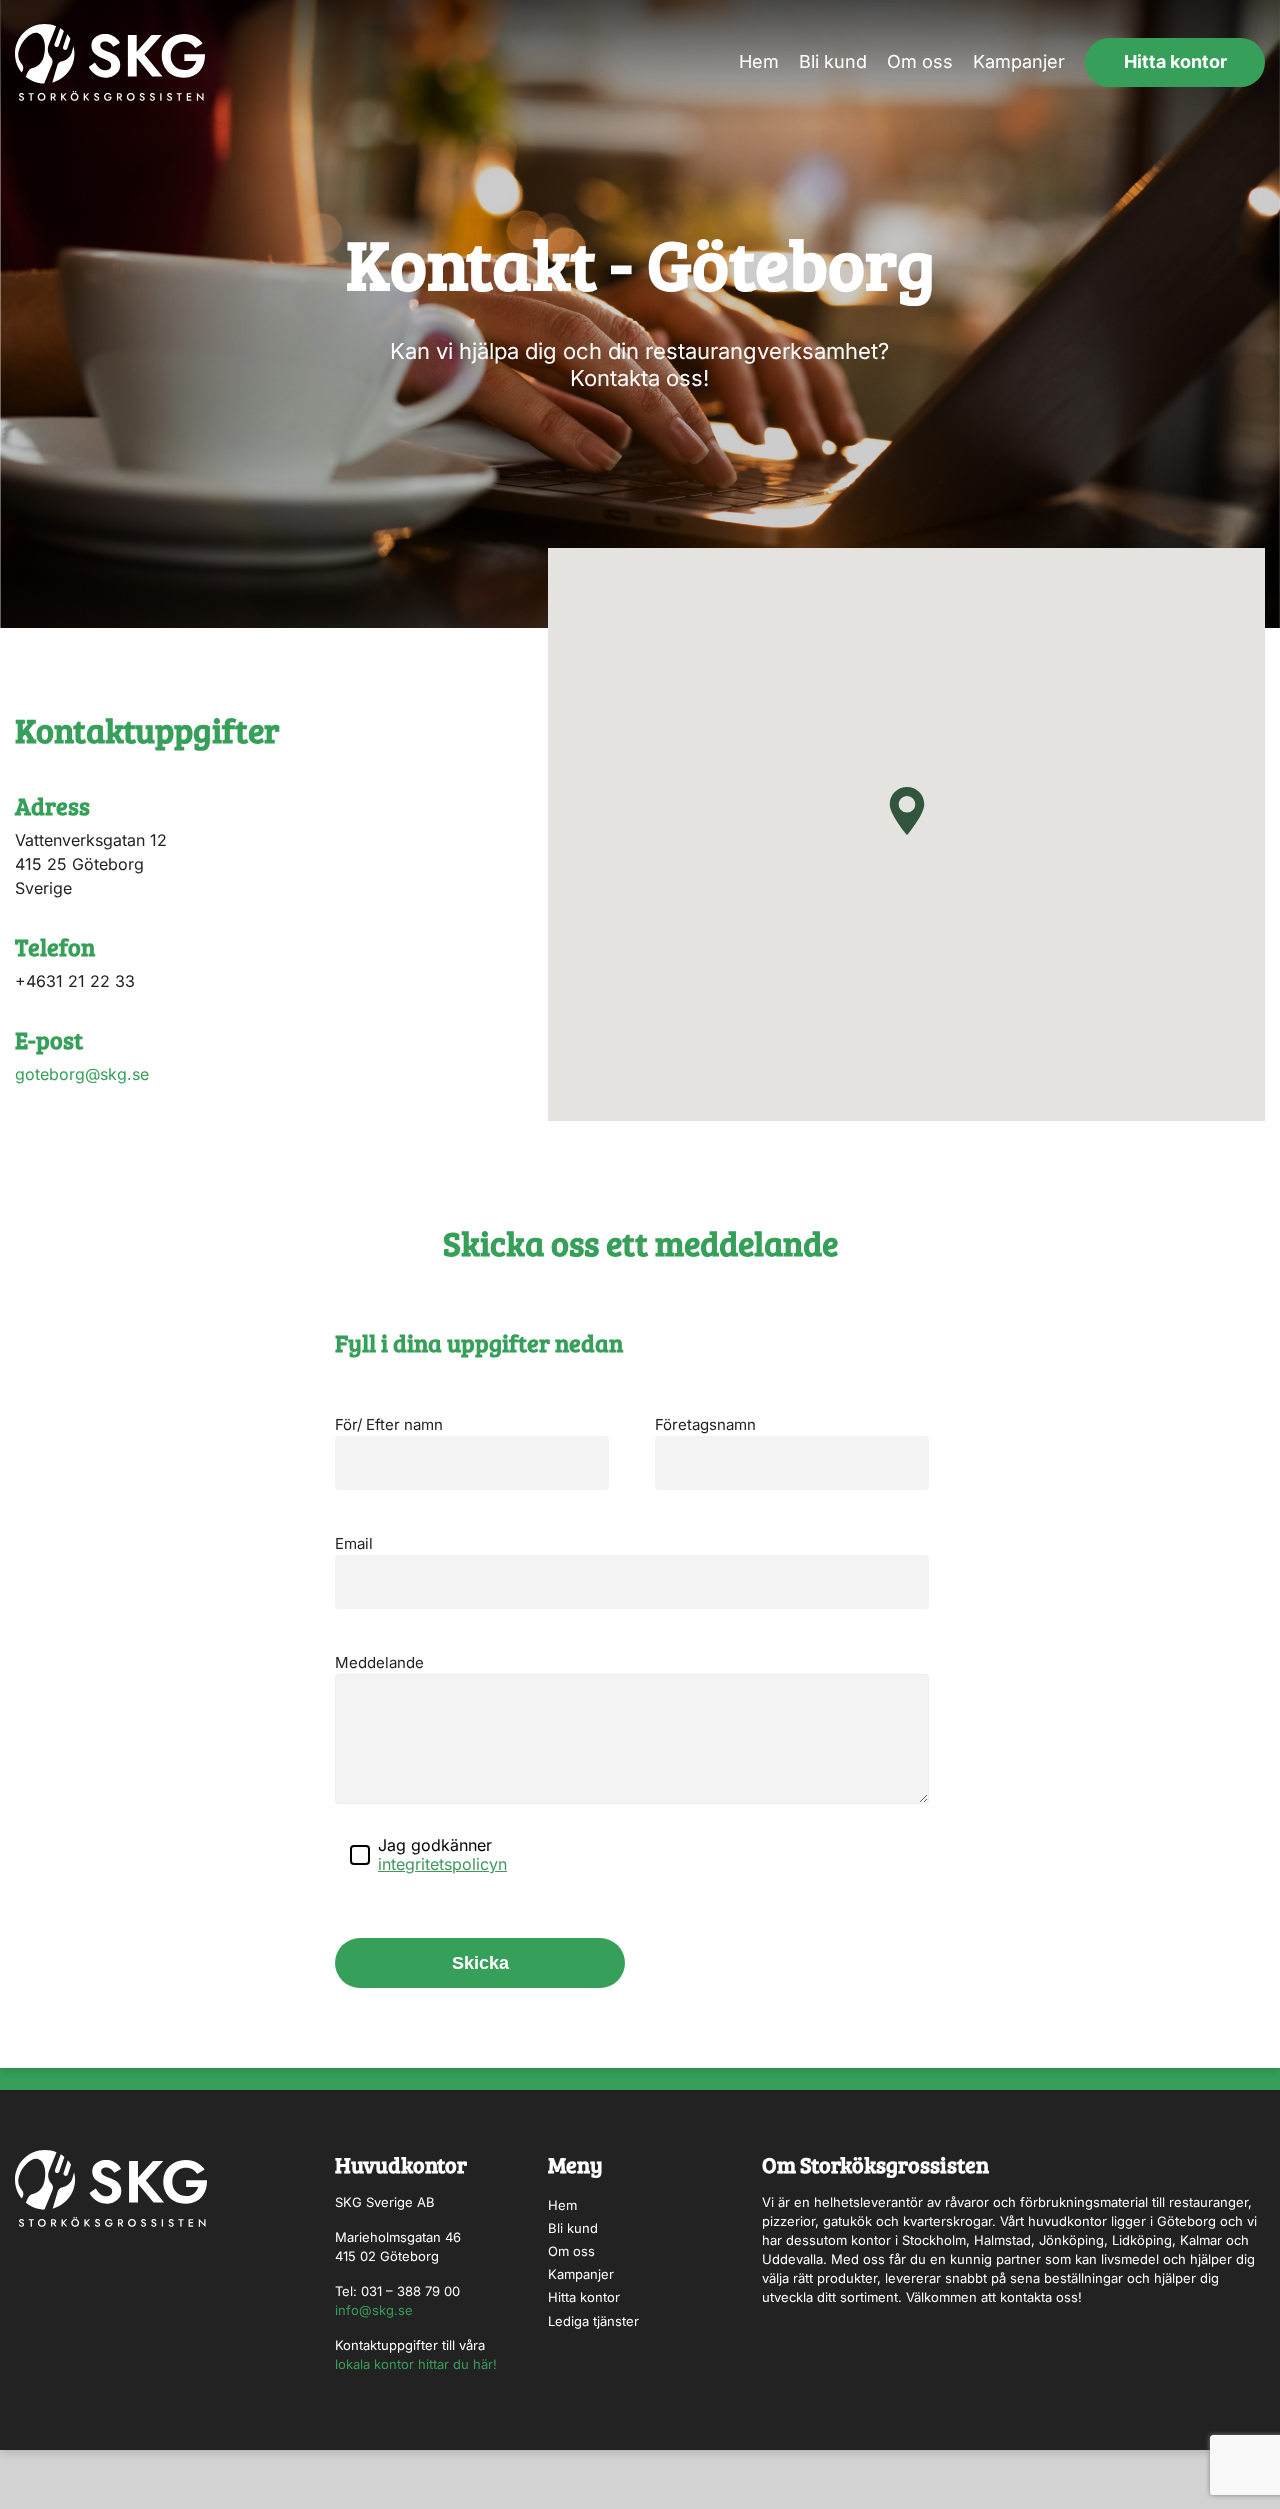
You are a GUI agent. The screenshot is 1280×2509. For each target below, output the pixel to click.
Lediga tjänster (593, 2321)
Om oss (920, 61)
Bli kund (833, 61)
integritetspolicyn (442, 1864)
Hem (759, 61)
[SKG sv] (110, 62)
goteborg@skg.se (82, 1074)
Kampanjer (1019, 61)
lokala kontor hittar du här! (416, 2364)
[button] (907, 811)
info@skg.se (374, 2310)
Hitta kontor (1175, 61)
